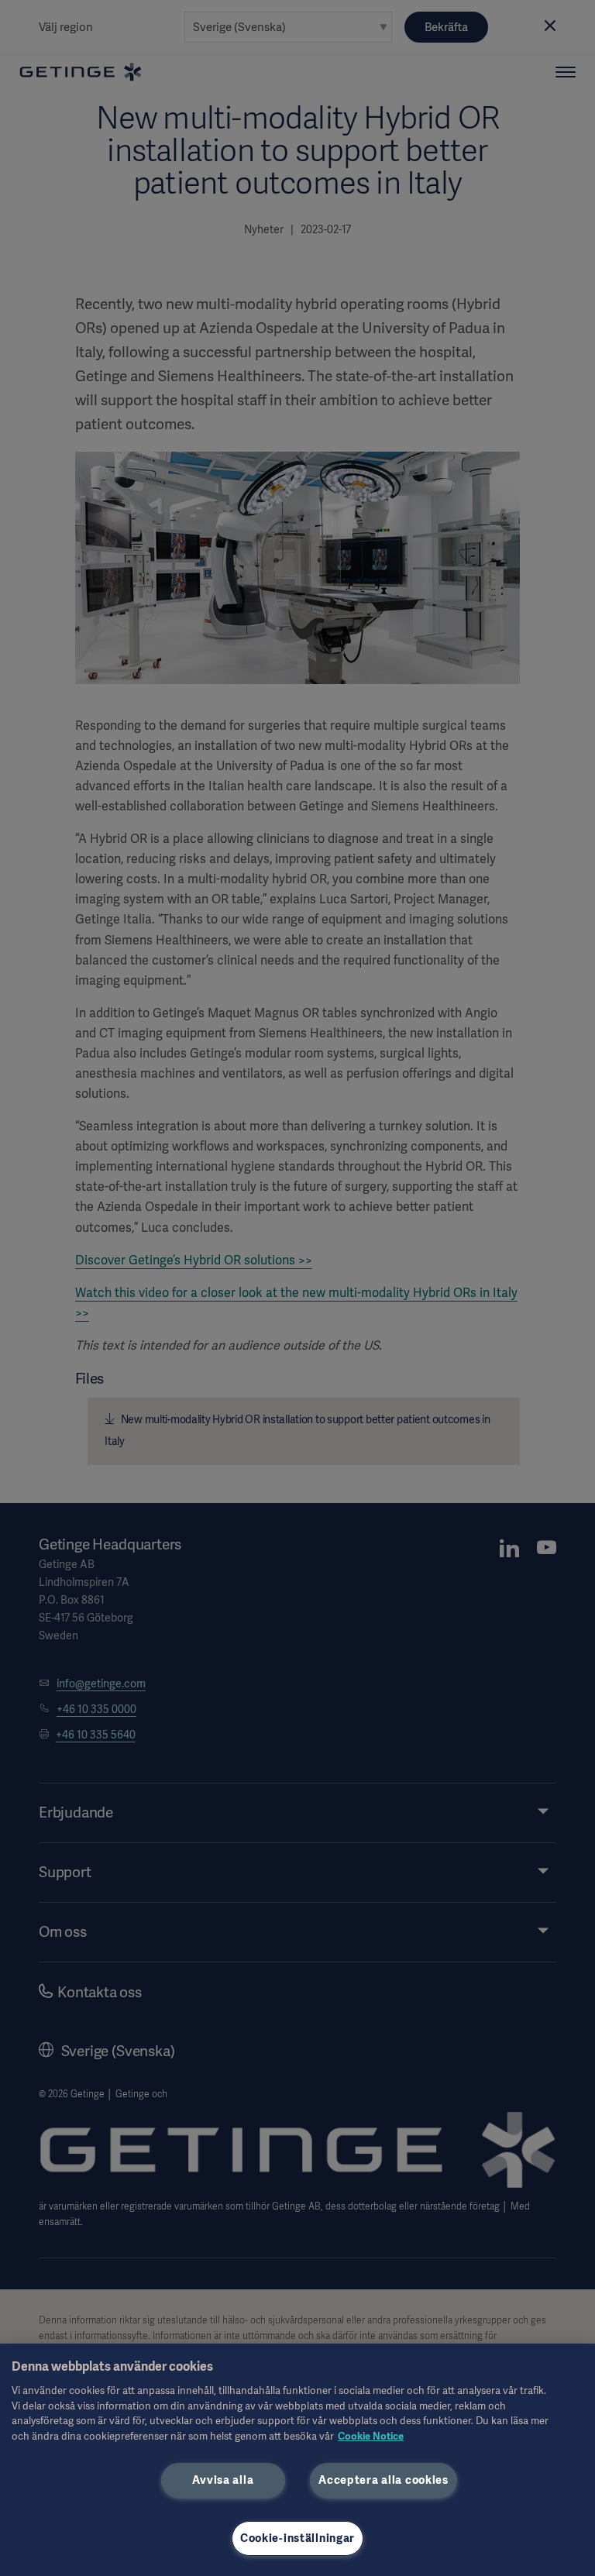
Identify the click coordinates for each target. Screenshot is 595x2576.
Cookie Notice (371, 2436)
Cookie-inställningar (297, 2538)
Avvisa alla (223, 2480)
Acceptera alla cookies (383, 2480)
